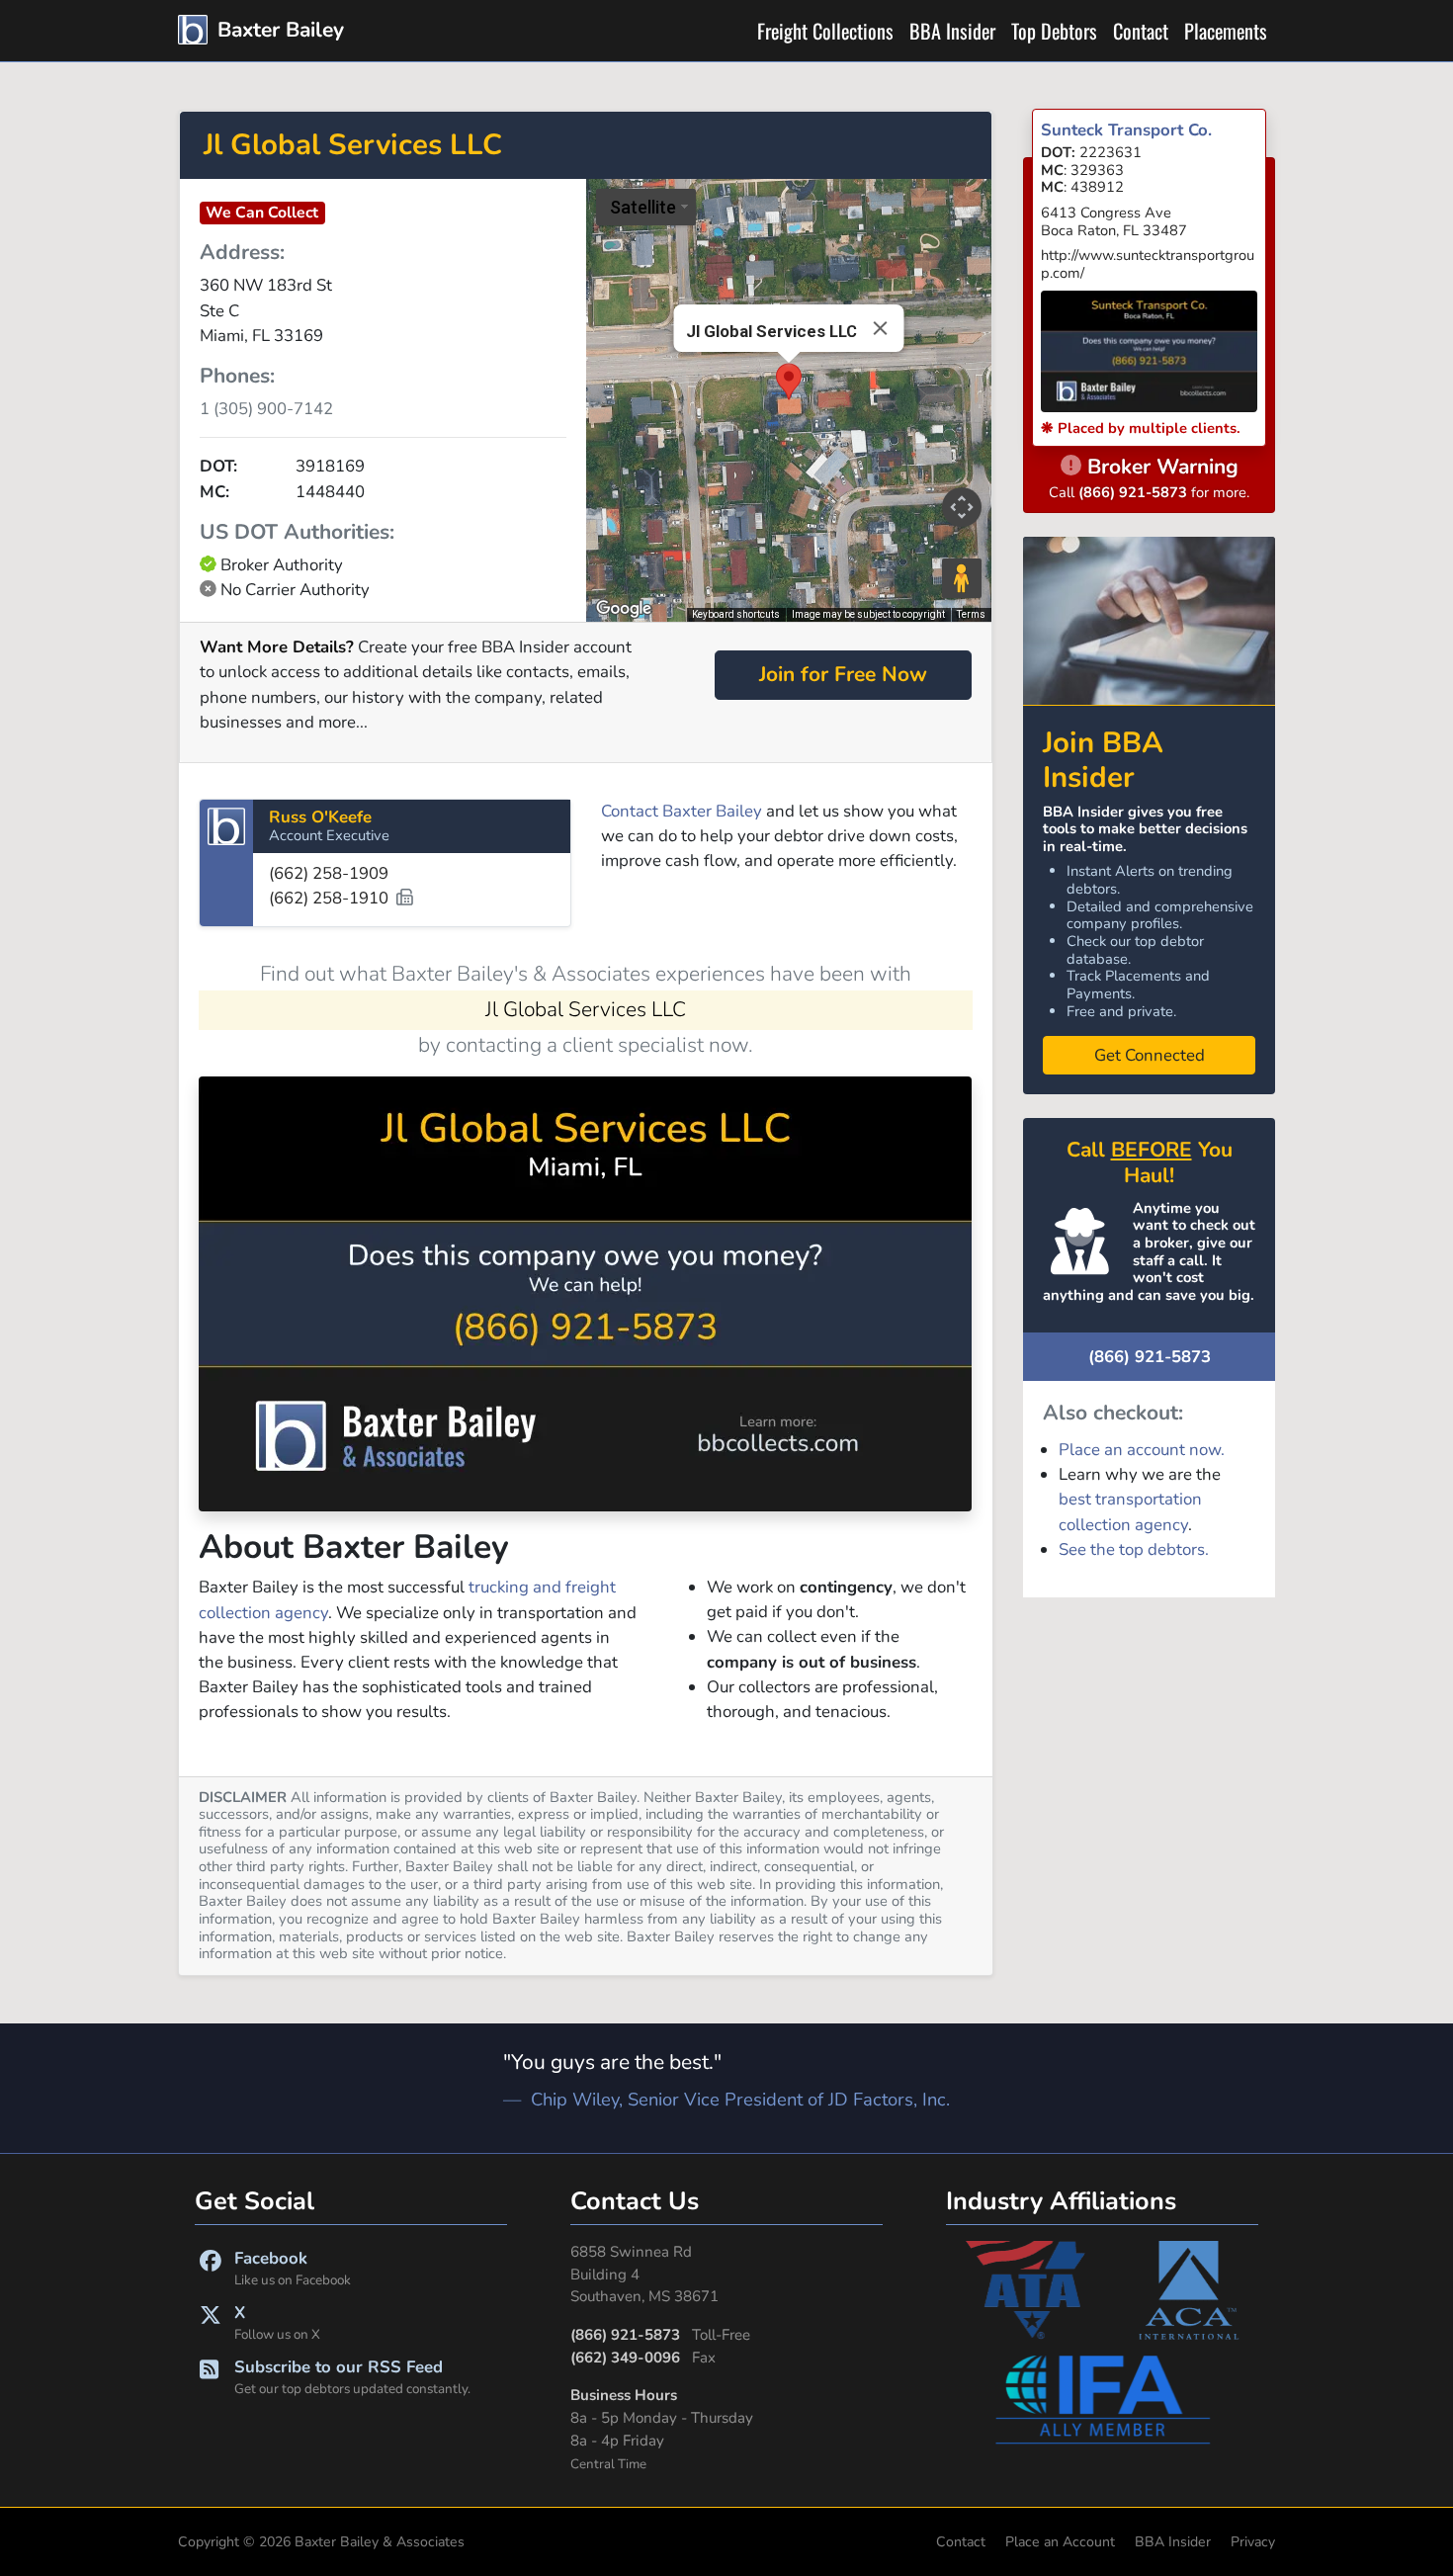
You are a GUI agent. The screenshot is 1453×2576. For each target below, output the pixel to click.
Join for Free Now (843, 674)
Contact (1141, 31)
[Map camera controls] (962, 507)
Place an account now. (1142, 1450)
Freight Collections (825, 31)
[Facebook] (211, 2268)
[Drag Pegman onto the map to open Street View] (962, 578)
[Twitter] (211, 2322)
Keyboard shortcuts (736, 614)
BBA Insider (952, 31)
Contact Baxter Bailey (682, 811)
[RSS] (209, 2377)
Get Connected (1150, 1055)
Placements (1226, 31)
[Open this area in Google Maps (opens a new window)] (624, 609)
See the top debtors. (1134, 1549)
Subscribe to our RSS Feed (352, 2377)
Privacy (1253, 2542)
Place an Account (1060, 2542)
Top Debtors (1054, 31)
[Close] (880, 328)
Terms (971, 614)
